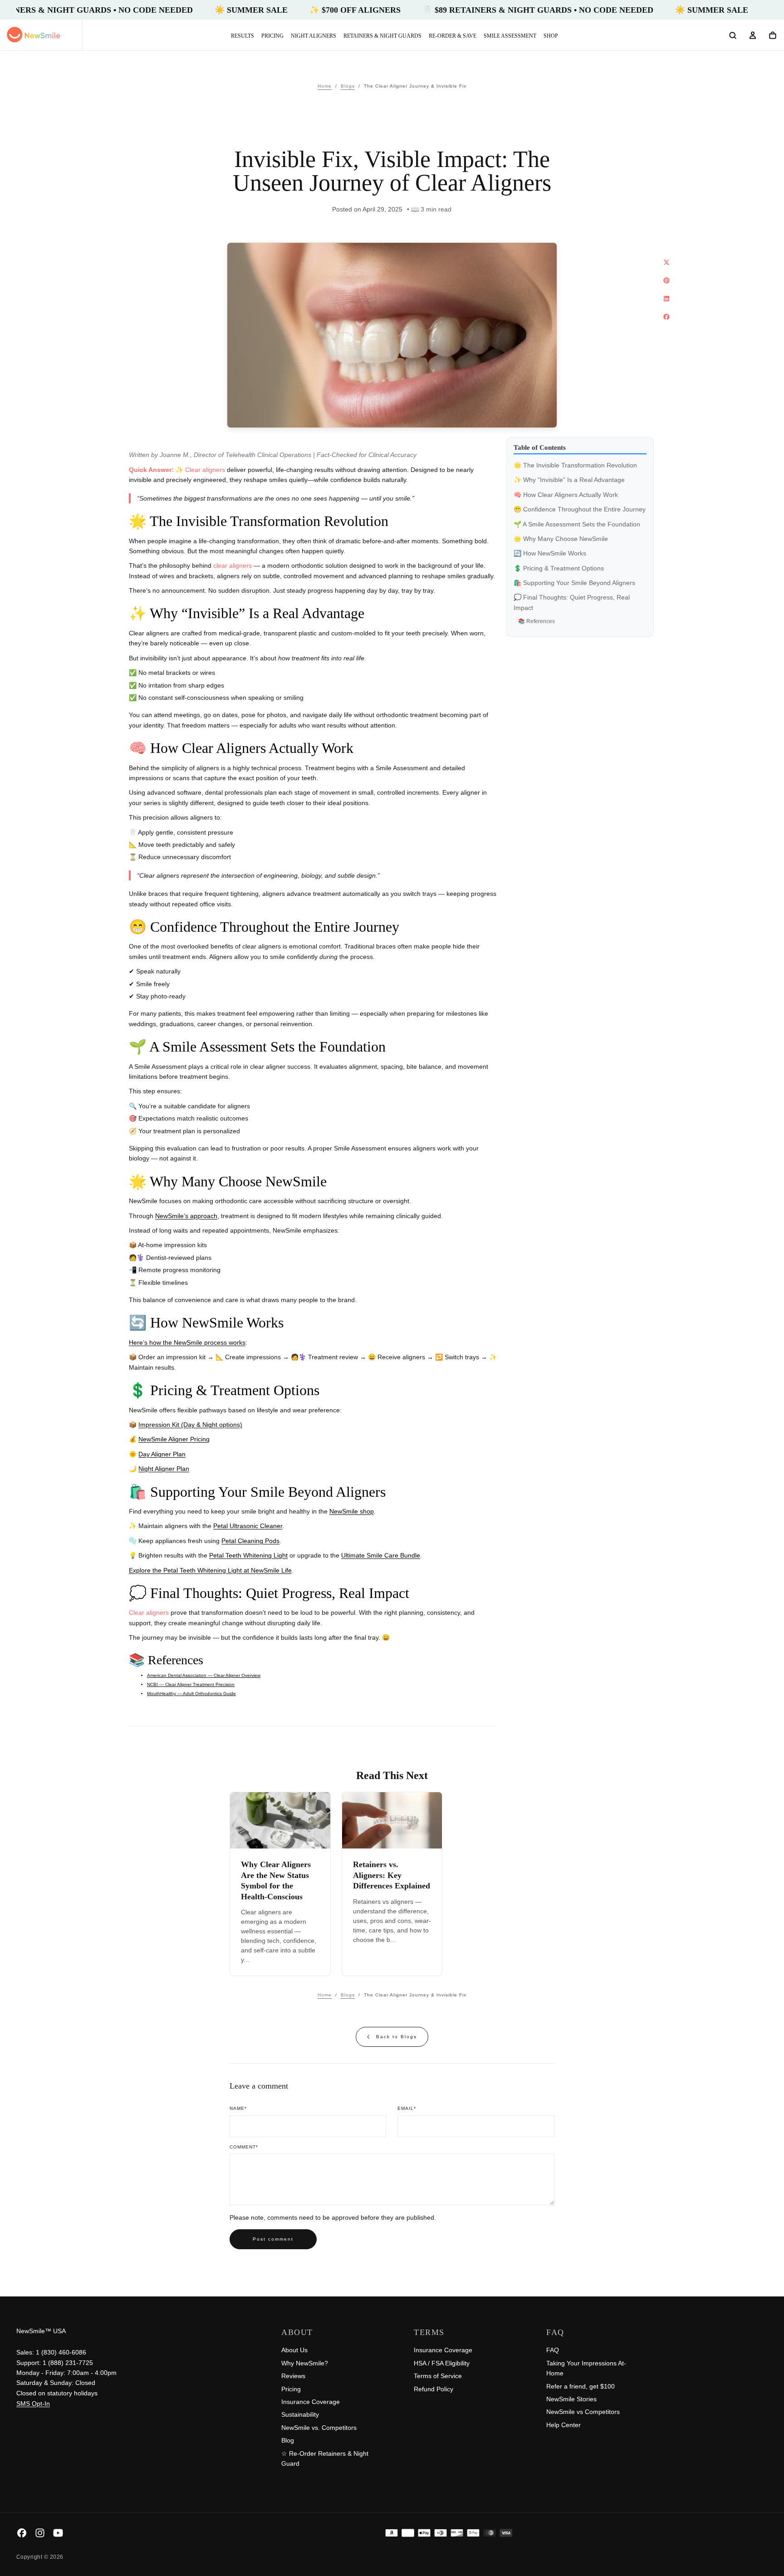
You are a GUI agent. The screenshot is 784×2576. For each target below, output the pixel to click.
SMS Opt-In (33, 2404)
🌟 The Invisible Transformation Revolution (575, 465)
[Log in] (753, 36)
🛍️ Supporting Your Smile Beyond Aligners (574, 583)
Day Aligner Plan (162, 1454)
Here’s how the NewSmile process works (187, 1342)
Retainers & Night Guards (382, 36)
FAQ (553, 2350)
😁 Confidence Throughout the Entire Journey (580, 509)
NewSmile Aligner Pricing (174, 1439)
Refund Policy (434, 2389)
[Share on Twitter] (666, 262)
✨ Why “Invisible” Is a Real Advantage (569, 480)
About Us (294, 2350)
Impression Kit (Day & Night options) (190, 1425)
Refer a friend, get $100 (581, 2386)
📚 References (537, 621)
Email (407, 2108)
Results (243, 36)
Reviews (293, 2376)
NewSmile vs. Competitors (319, 2428)
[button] (733, 36)
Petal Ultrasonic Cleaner (248, 1526)
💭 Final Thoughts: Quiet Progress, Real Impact (572, 602)
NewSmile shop (352, 1511)
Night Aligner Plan (164, 1469)
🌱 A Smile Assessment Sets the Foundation (577, 524)
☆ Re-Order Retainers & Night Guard (325, 2458)
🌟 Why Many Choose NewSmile (561, 539)
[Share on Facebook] (666, 317)
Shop (551, 36)
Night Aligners (314, 36)
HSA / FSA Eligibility (442, 2363)
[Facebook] (22, 2533)
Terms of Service (438, 2376)
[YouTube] (58, 2533)
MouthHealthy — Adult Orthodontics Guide (191, 1694)
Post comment (273, 2239)
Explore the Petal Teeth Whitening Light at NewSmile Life (210, 1570)
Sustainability (300, 2414)
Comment (244, 2147)
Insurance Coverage (311, 2402)
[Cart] (773, 36)
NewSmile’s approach (186, 1216)
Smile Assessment (510, 36)
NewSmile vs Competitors (583, 2412)
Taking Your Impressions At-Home (586, 2368)
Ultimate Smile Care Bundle (381, 1555)
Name (238, 2108)
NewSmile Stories (571, 2399)
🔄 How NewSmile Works (550, 553)
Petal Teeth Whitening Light (248, 1555)
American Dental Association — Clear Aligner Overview (204, 1675)
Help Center (563, 2425)
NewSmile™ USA (41, 2331)
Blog (288, 2440)
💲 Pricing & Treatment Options (559, 568)
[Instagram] (40, 2533)
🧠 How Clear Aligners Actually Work (566, 495)
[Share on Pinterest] (666, 280)
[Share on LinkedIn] (666, 299)
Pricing (272, 36)
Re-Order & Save (453, 36)
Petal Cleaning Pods (250, 1541)
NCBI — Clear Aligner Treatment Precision (191, 1684)
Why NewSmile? (305, 2363)
